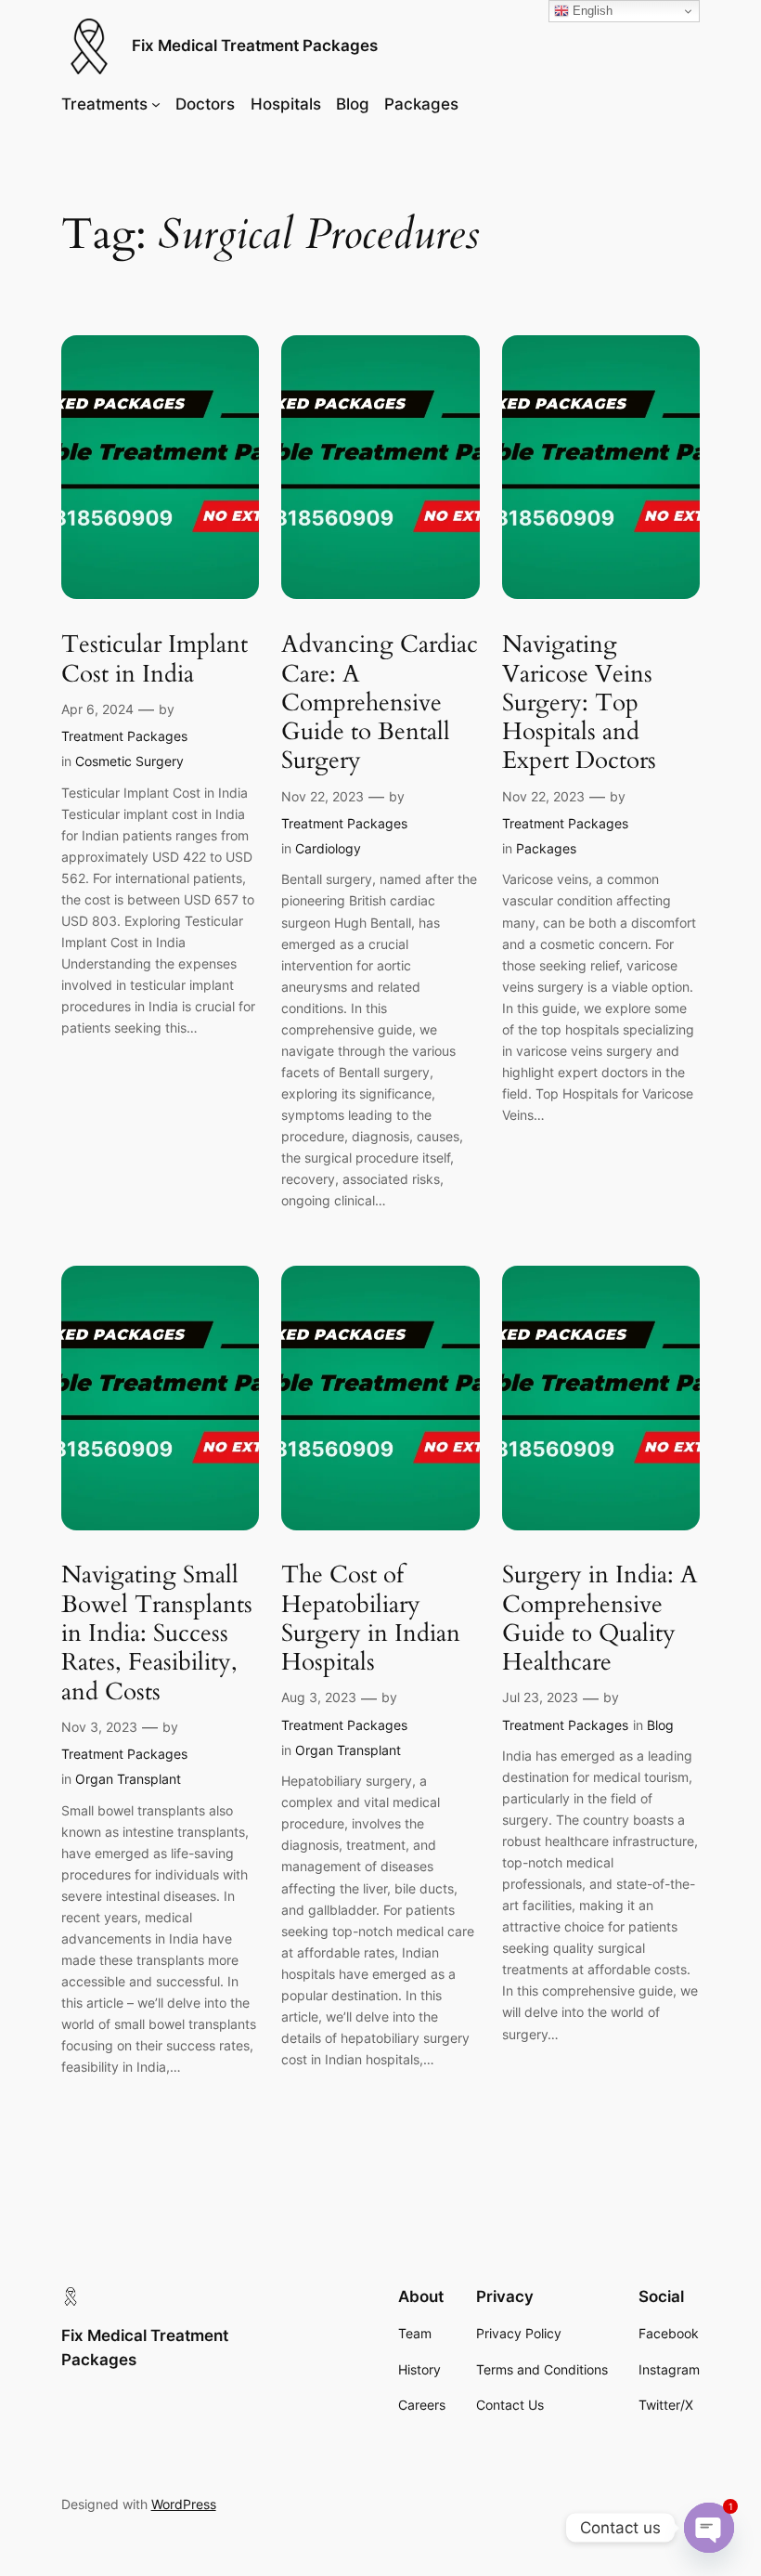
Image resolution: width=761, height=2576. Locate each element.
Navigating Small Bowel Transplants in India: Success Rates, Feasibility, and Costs (157, 1633)
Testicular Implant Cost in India (155, 659)
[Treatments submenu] (156, 104)
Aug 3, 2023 (319, 1697)
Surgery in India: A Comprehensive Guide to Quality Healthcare (600, 1618)
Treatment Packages (124, 736)
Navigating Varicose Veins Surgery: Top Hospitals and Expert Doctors (579, 702)
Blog (660, 1725)
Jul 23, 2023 (540, 1697)
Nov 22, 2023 (322, 796)
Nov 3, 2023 (99, 1727)
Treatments (104, 104)
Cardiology (328, 848)
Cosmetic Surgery (129, 761)
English (591, 11)
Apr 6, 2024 (97, 709)
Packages (546, 848)
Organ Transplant (128, 1779)
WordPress (184, 2504)
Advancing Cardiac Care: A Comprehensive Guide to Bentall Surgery (380, 702)
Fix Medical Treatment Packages (255, 46)
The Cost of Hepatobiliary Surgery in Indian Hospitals (371, 1618)
